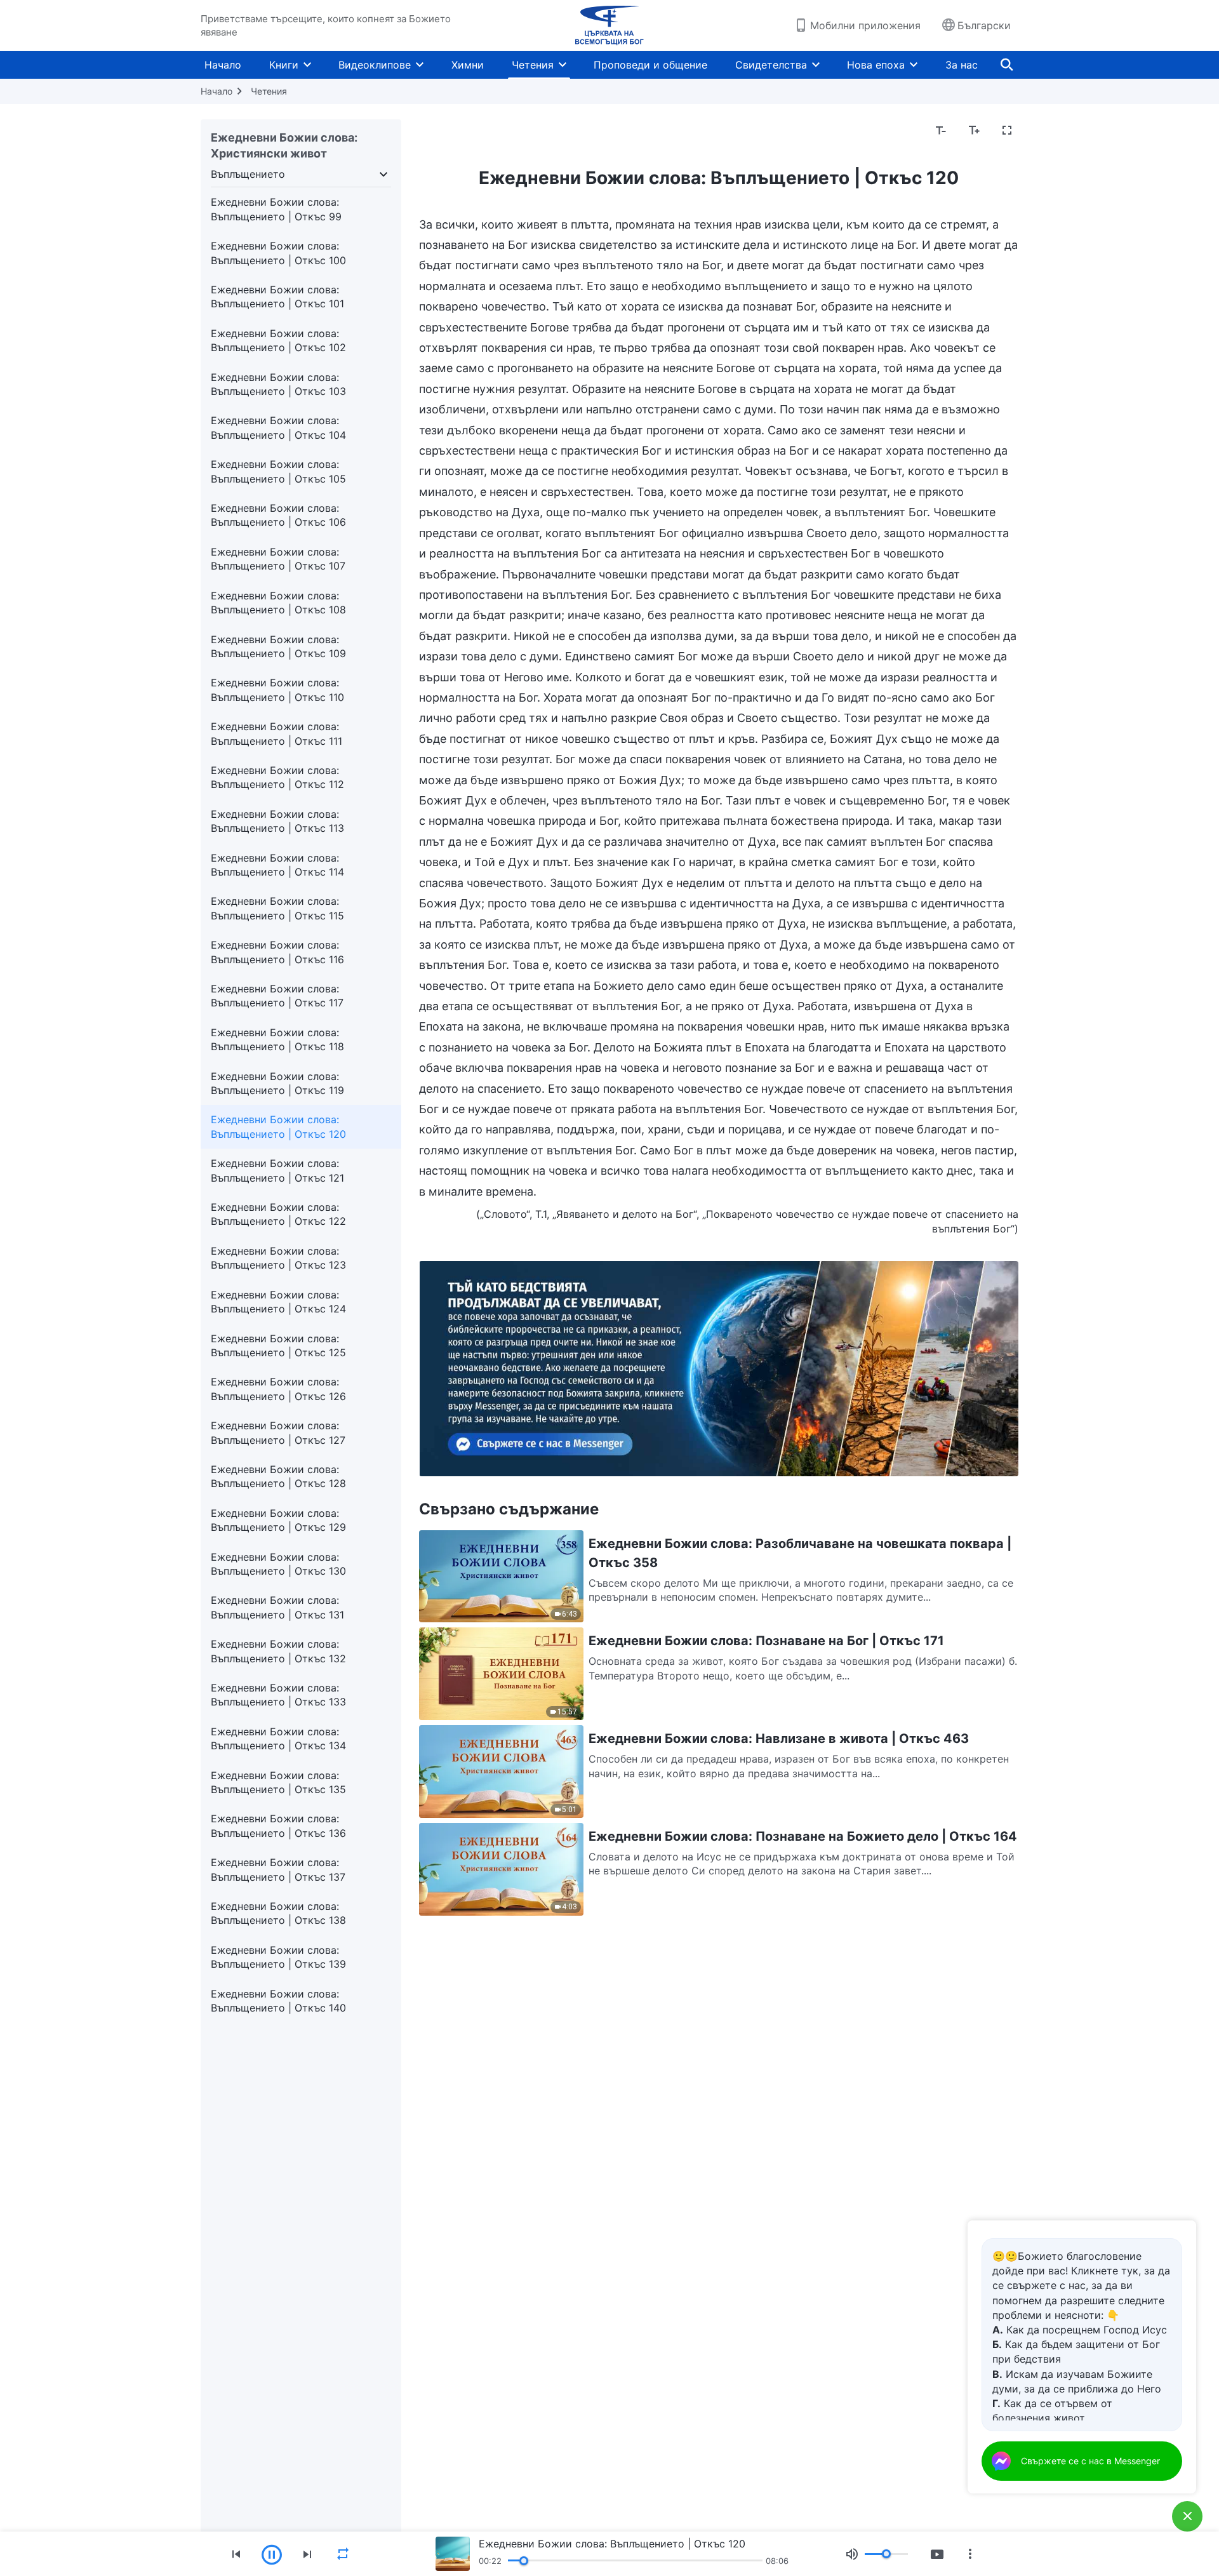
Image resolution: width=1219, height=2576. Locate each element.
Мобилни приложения (865, 25)
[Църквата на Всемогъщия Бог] (609, 25)
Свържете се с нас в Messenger (1090, 2461)
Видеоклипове (375, 65)
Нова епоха (876, 65)
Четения (533, 65)
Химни (468, 65)
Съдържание (459, 131)
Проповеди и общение (650, 65)
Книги (284, 65)
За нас (962, 65)
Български (984, 25)
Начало (223, 65)
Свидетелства (771, 65)
